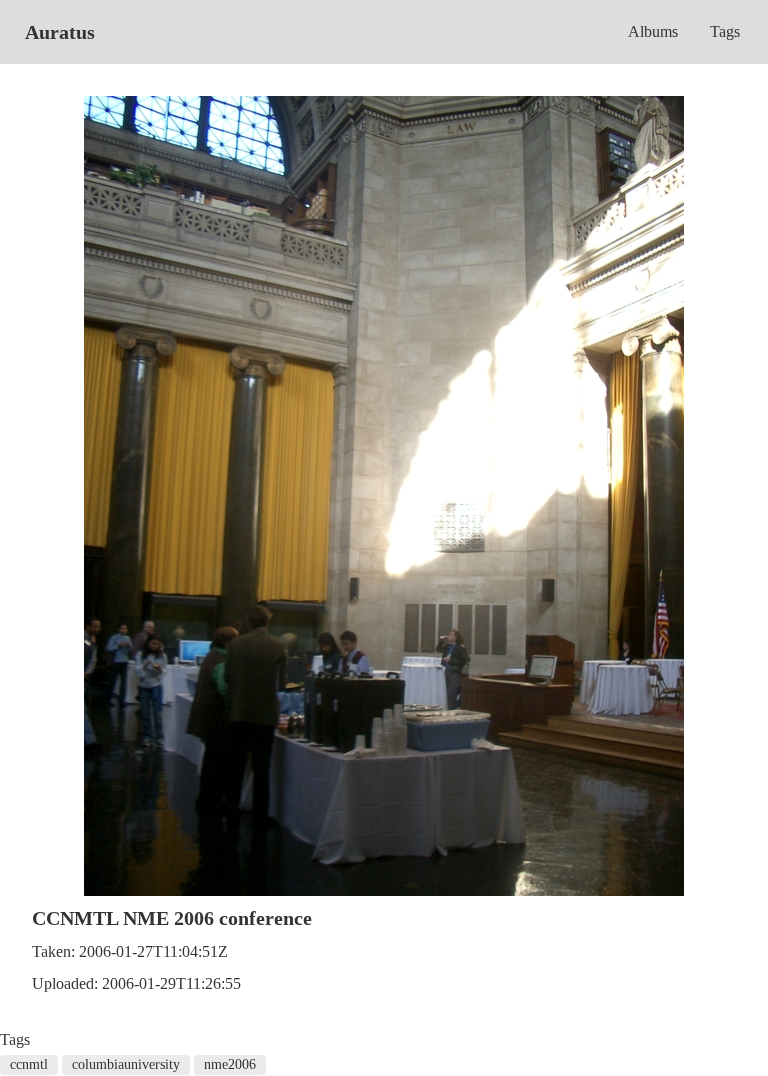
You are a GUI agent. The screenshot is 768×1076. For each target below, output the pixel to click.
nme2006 (230, 1064)
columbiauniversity (126, 1064)
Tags (725, 31)
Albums (653, 31)
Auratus (60, 32)
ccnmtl (29, 1064)
